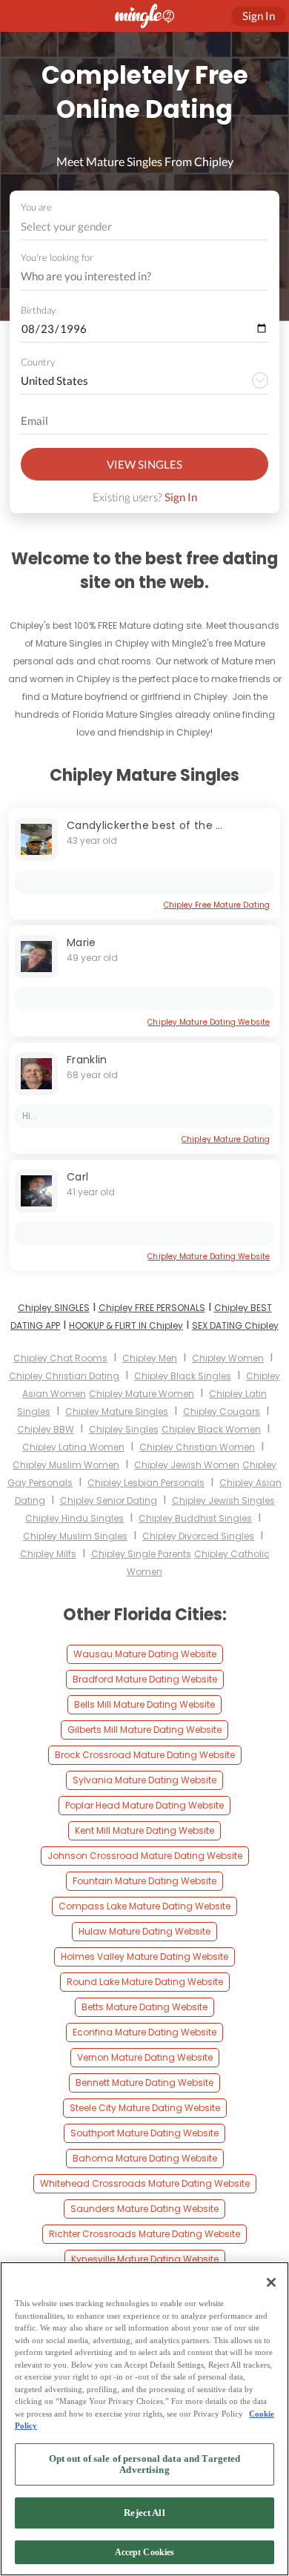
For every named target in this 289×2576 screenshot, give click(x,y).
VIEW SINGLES (144, 464)
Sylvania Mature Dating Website (144, 1780)
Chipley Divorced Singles (198, 1536)
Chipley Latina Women (73, 1447)
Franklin (87, 1060)
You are (36, 207)
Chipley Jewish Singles (223, 1500)
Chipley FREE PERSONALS (152, 1308)
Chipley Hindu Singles (74, 1518)
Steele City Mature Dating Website (145, 2108)
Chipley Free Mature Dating (217, 905)
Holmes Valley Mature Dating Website (144, 1956)
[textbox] (143, 226)
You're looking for (57, 258)
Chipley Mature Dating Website (209, 1022)
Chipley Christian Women (197, 1447)
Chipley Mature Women (142, 1394)
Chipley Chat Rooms (60, 1358)
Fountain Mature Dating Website (144, 1881)
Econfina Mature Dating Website (144, 2032)
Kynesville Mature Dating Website (145, 2259)
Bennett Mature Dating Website (144, 2083)
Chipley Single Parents (141, 1554)
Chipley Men (150, 1358)
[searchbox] (135, 277)
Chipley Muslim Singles (75, 1536)
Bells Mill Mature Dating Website (144, 1704)
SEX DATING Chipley (235, 1325)
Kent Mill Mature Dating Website (144, 1830)
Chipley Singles (124, 1429)
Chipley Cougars (222, 1411)
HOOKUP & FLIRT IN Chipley (126, 1325)
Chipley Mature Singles (117, 1411)
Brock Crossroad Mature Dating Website (145, 1755)
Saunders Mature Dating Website (144, 2209)
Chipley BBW (46, 1429)
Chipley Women (228, 1358)
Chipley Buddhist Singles (195, 1518)
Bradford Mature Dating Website (145, 1679)
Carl (77, 1177)
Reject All (144, 2513)
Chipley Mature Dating (226, 1139)
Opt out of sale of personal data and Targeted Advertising (145, 2464)
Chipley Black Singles (183, 1376)
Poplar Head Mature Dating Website (144, 1805)
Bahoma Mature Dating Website (145, 2158)
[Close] (271, 2282)
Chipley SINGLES (54, 1308)
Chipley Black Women (211, 1429)
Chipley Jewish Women (187, 1465)
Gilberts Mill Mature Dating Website (144, 1730)
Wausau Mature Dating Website (145, 1654)
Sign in (259, 16)
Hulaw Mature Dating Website (144, 1931)
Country (38, 362)
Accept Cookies (145, 2552)
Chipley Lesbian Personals (146, 1483)
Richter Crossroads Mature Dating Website (144, 2234)
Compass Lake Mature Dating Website (144, 1906)
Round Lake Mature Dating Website (145, 1982)
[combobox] (145, 227)
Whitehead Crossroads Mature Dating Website (145, 2183)
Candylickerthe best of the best (153, 825)
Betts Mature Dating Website (144, 2007)
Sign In (181, 497)
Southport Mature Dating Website (144, 2133)
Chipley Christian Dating (64, 1376)
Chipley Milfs (48, 1554)
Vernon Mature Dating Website (145, 2057)
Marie (82, 942)
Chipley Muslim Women (66, 1465)
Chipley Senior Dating (109, 1500)
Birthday (38, 310)
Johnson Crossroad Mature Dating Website (145, 1856)
